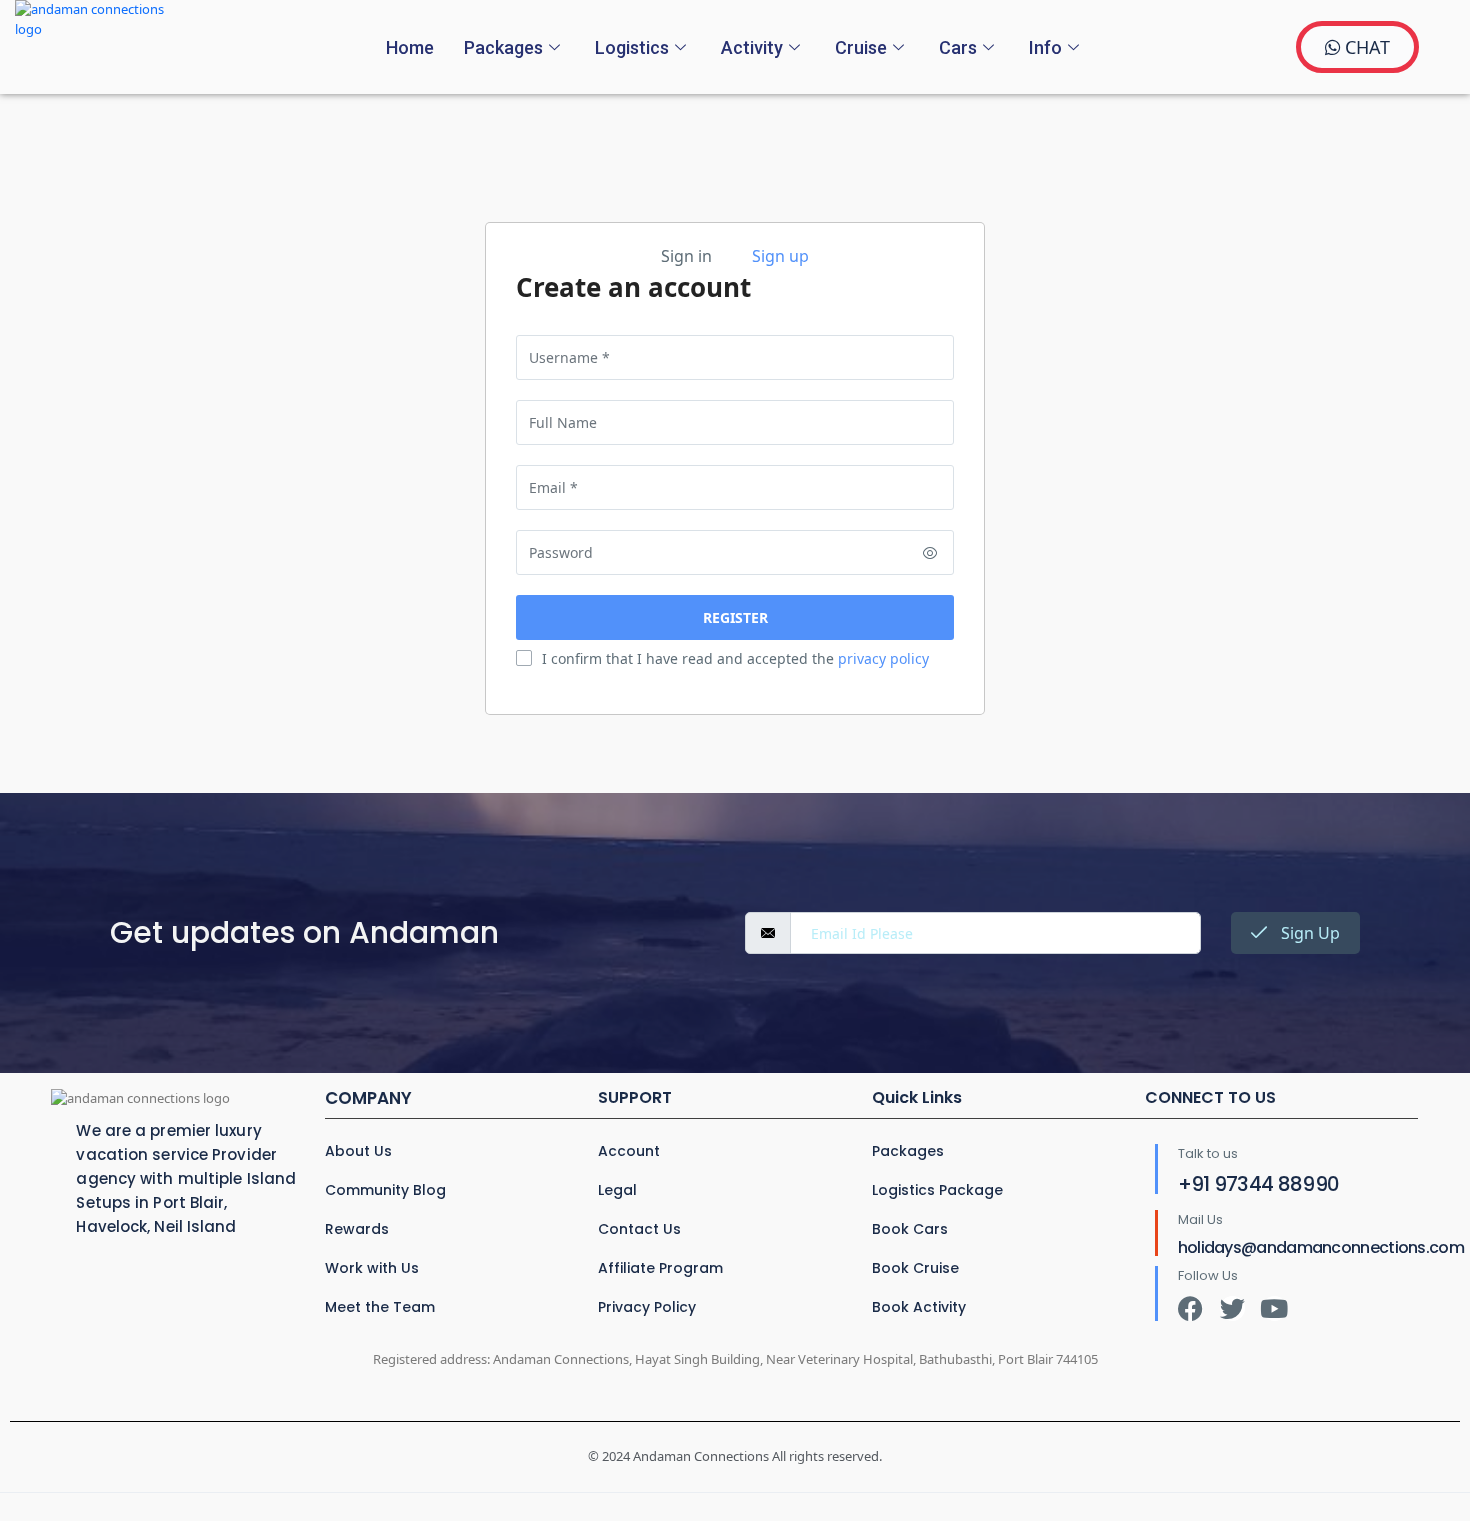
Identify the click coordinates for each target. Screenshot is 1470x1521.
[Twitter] (1232, 1308)
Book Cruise (915, 1268)
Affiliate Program (660, 1268)
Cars (958, 47)
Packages (503, 47)
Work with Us (372, 1268)
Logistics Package (937, 1190)
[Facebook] (1190, 1308)
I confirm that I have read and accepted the (735, 658)
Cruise (861, 47)
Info (1045, 47)
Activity (752, 47)
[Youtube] (1274, 1308)
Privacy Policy (647, 1307)
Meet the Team (380, 1307)
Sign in (686, 256)
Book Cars (910, 1229)
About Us (358, 1151)
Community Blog (385, 1190)
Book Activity (919, 1307)
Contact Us (639, 1229)
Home (410, 47)
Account (629, 1151)
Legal (617, 1190)
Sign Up (1308, 933)
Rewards (357, 1229)
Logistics (632, 47)
